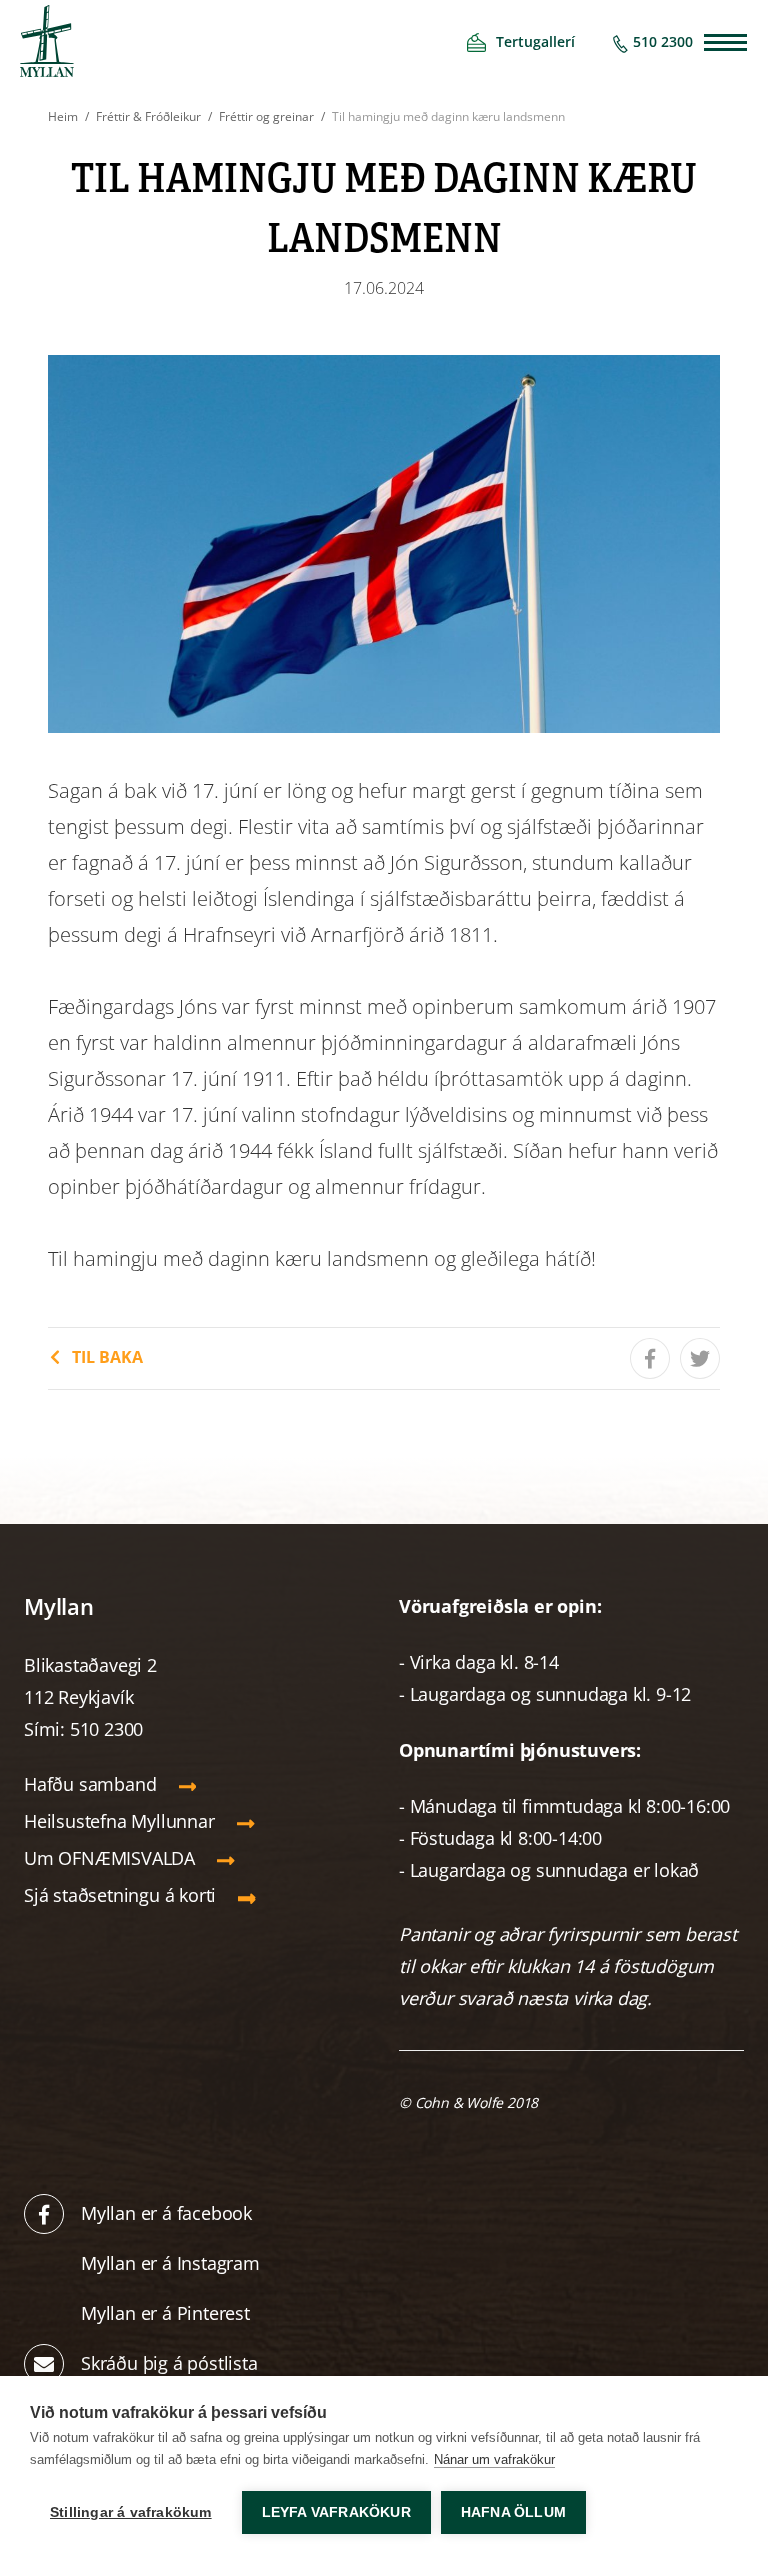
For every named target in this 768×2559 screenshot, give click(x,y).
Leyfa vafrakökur (336, 2512)
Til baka (107, 1357)
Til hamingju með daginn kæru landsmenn (448, 116)
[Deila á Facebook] (650, 1358)
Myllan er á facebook (166, 2213)
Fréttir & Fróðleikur (148, 116)
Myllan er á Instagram (173, 2263)
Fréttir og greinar (266, 116)
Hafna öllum (513, 2512)
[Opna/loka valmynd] (725, 42)
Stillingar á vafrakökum (131, 2512)
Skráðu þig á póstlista (169, 2363)
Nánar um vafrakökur (494, 2459)
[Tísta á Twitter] (700, 1358)
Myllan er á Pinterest (168, 2313)
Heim (63, 116)
